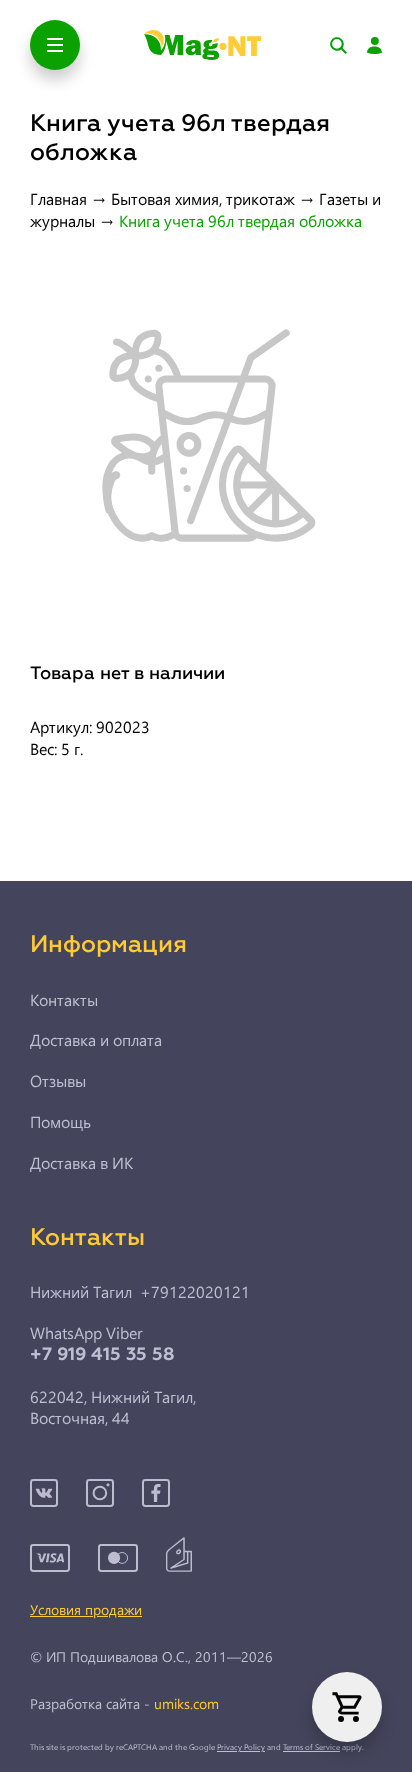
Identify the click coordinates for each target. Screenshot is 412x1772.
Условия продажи (86, 1609)
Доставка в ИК (81, 1163)
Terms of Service (311, 1746)
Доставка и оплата (96, 1040)
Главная (58, 198)
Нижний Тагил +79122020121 (140, 1292)
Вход (374, 45)
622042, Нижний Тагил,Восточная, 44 (113, 1407)
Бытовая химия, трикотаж (203, 198)
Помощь (60, 1122)
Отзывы (58, 1081)
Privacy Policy (241, 1746)
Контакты (64, 1000)
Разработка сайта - (124, 1704)
